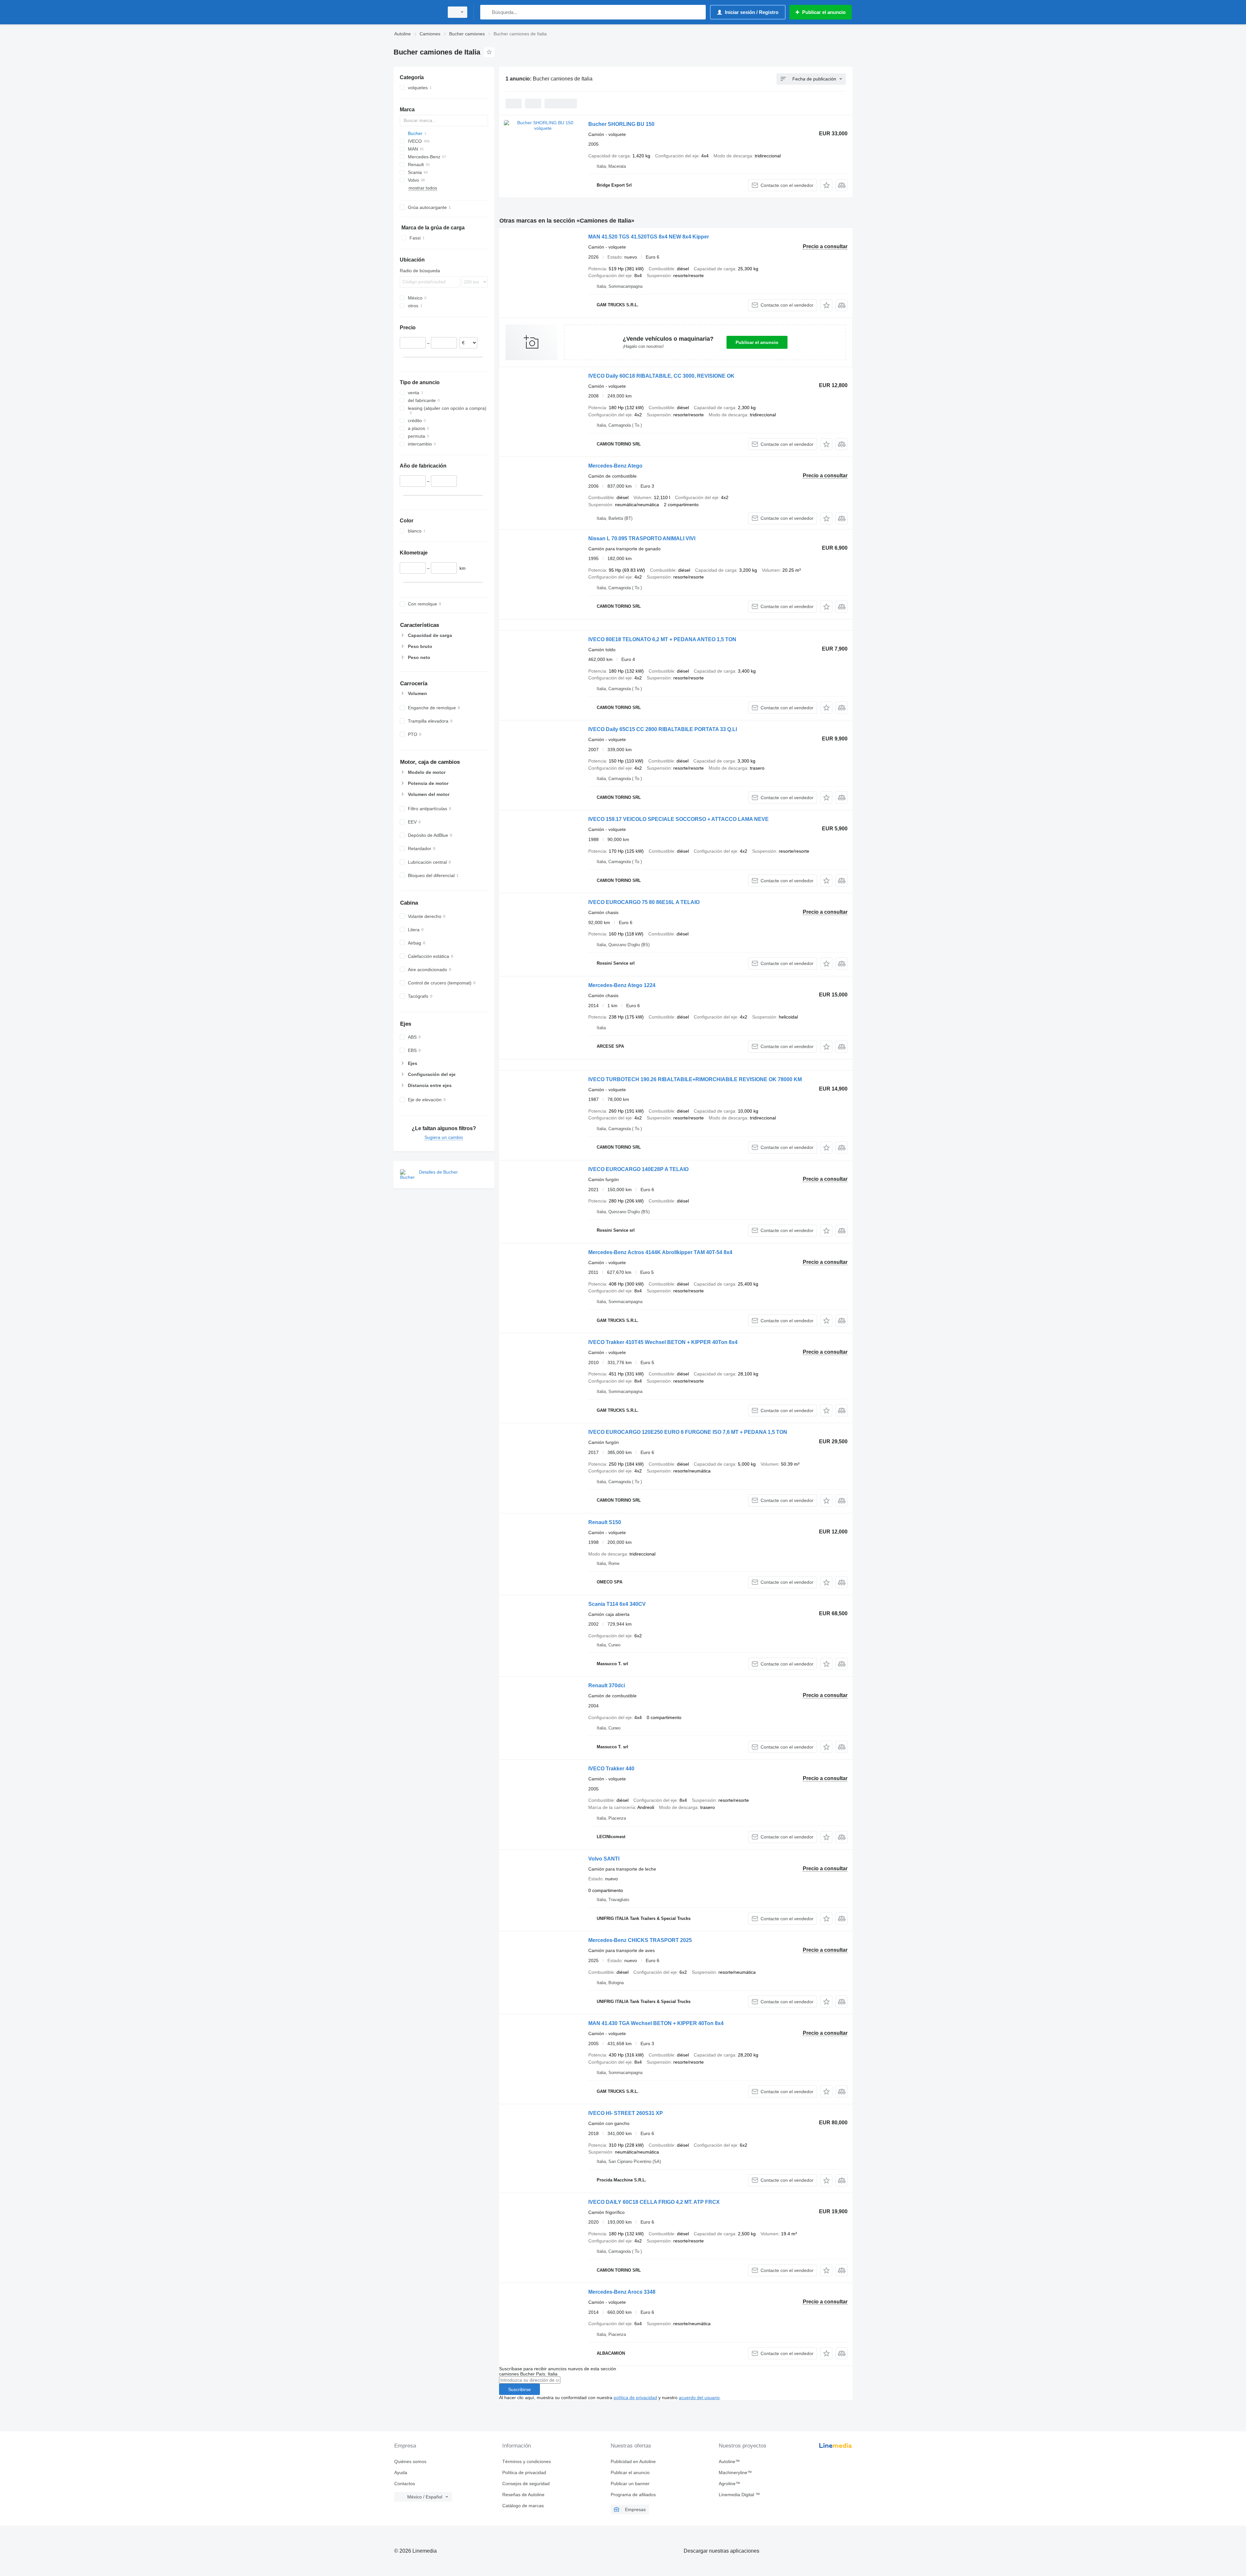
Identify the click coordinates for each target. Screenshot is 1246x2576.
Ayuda (401, 2472)
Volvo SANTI (604, 1859)
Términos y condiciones (527, 2461)
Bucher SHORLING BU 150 (621, 124)
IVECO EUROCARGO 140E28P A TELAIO (638, 1169)
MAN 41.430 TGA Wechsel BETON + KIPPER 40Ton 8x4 (656, 2023)
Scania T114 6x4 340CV (617, 1604)
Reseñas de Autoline (523, 2495)
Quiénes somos (410, 2461)
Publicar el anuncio (757, 342)
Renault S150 (605, 1522)
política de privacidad (635, 2398)
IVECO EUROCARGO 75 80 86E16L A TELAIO (644, 902)
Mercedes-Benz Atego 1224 (622, 985)
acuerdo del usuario (699, 2398)
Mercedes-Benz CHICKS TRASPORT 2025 (640, 1940)
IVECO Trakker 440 (611, 1769)
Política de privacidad (524, 2472)
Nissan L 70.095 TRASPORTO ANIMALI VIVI (642, 538)
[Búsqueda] (487, 12)
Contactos (405, 2484)
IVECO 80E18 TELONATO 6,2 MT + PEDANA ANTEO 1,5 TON (662, 639)
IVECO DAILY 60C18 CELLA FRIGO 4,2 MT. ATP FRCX (654, 2202)
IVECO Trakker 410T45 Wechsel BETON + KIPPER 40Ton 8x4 (663, 1342)
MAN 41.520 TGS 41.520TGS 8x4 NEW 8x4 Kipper (649, 237)
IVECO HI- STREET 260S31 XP (626, 2113)
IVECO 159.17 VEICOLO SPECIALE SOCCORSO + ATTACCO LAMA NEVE (678, 819)
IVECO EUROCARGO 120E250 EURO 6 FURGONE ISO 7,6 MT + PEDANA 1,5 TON (688, 1432)
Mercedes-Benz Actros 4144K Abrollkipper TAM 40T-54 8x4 (660, 1252)
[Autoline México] (417, 12)
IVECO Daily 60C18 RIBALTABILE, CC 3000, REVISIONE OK (661, 376)
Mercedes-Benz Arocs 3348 (622, 2292)
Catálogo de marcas (523, 2506)
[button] (826, 185)
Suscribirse (519, 2389)
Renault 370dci (607, 1685)
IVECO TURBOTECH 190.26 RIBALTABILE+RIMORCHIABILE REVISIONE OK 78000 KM (695, 1079)
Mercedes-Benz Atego (615, 466)
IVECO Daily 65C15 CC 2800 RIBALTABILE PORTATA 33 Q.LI (663, 729)
